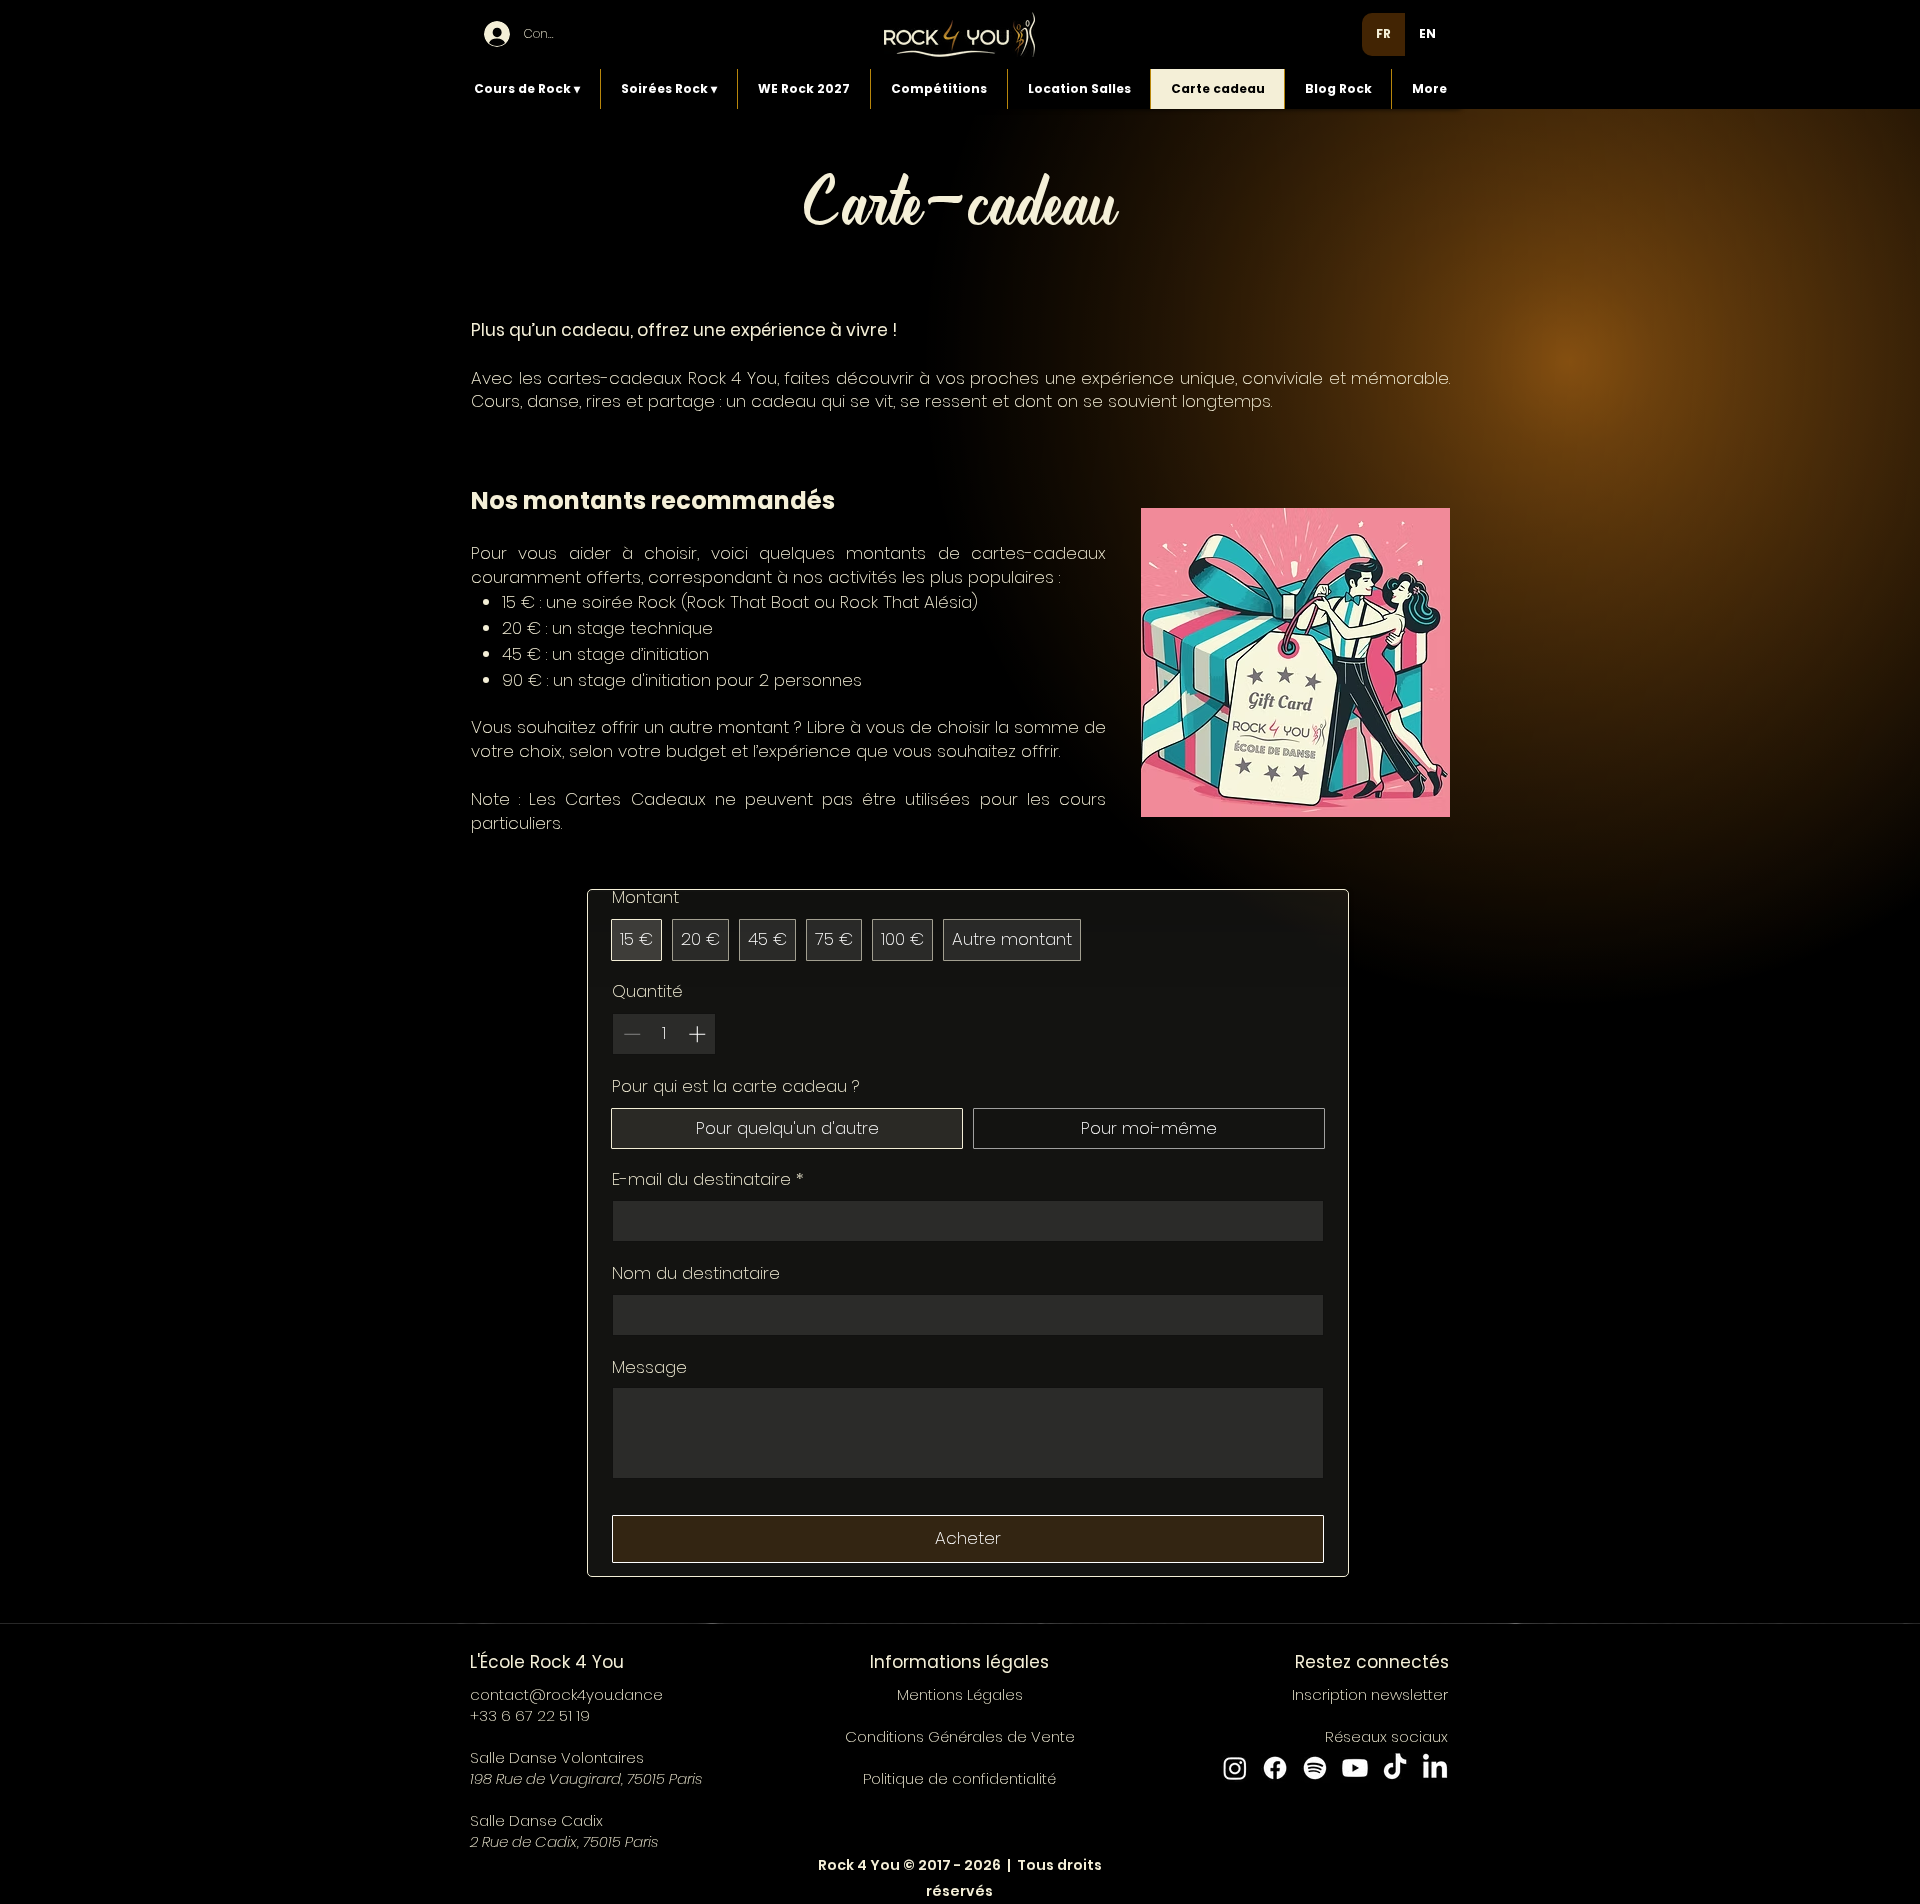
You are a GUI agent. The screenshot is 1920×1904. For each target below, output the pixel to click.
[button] (527, 89)
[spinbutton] (664, 1034)
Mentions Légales (960, 1694)
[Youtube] (1355, 1768)
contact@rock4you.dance (566, 1694)
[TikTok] (1395, 1768)
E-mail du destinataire (708, 1179)
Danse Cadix (556, 1820)
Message (649, 1367)
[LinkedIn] (1435, 1768)
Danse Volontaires (576, 1757)
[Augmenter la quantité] (699, 1034)
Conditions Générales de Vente (960, 1736)
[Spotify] (1315, 1768)
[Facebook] (1275, 1768)
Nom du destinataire (696, 1273)
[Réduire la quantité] (630, 1034)
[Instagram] (1235, 1768)
